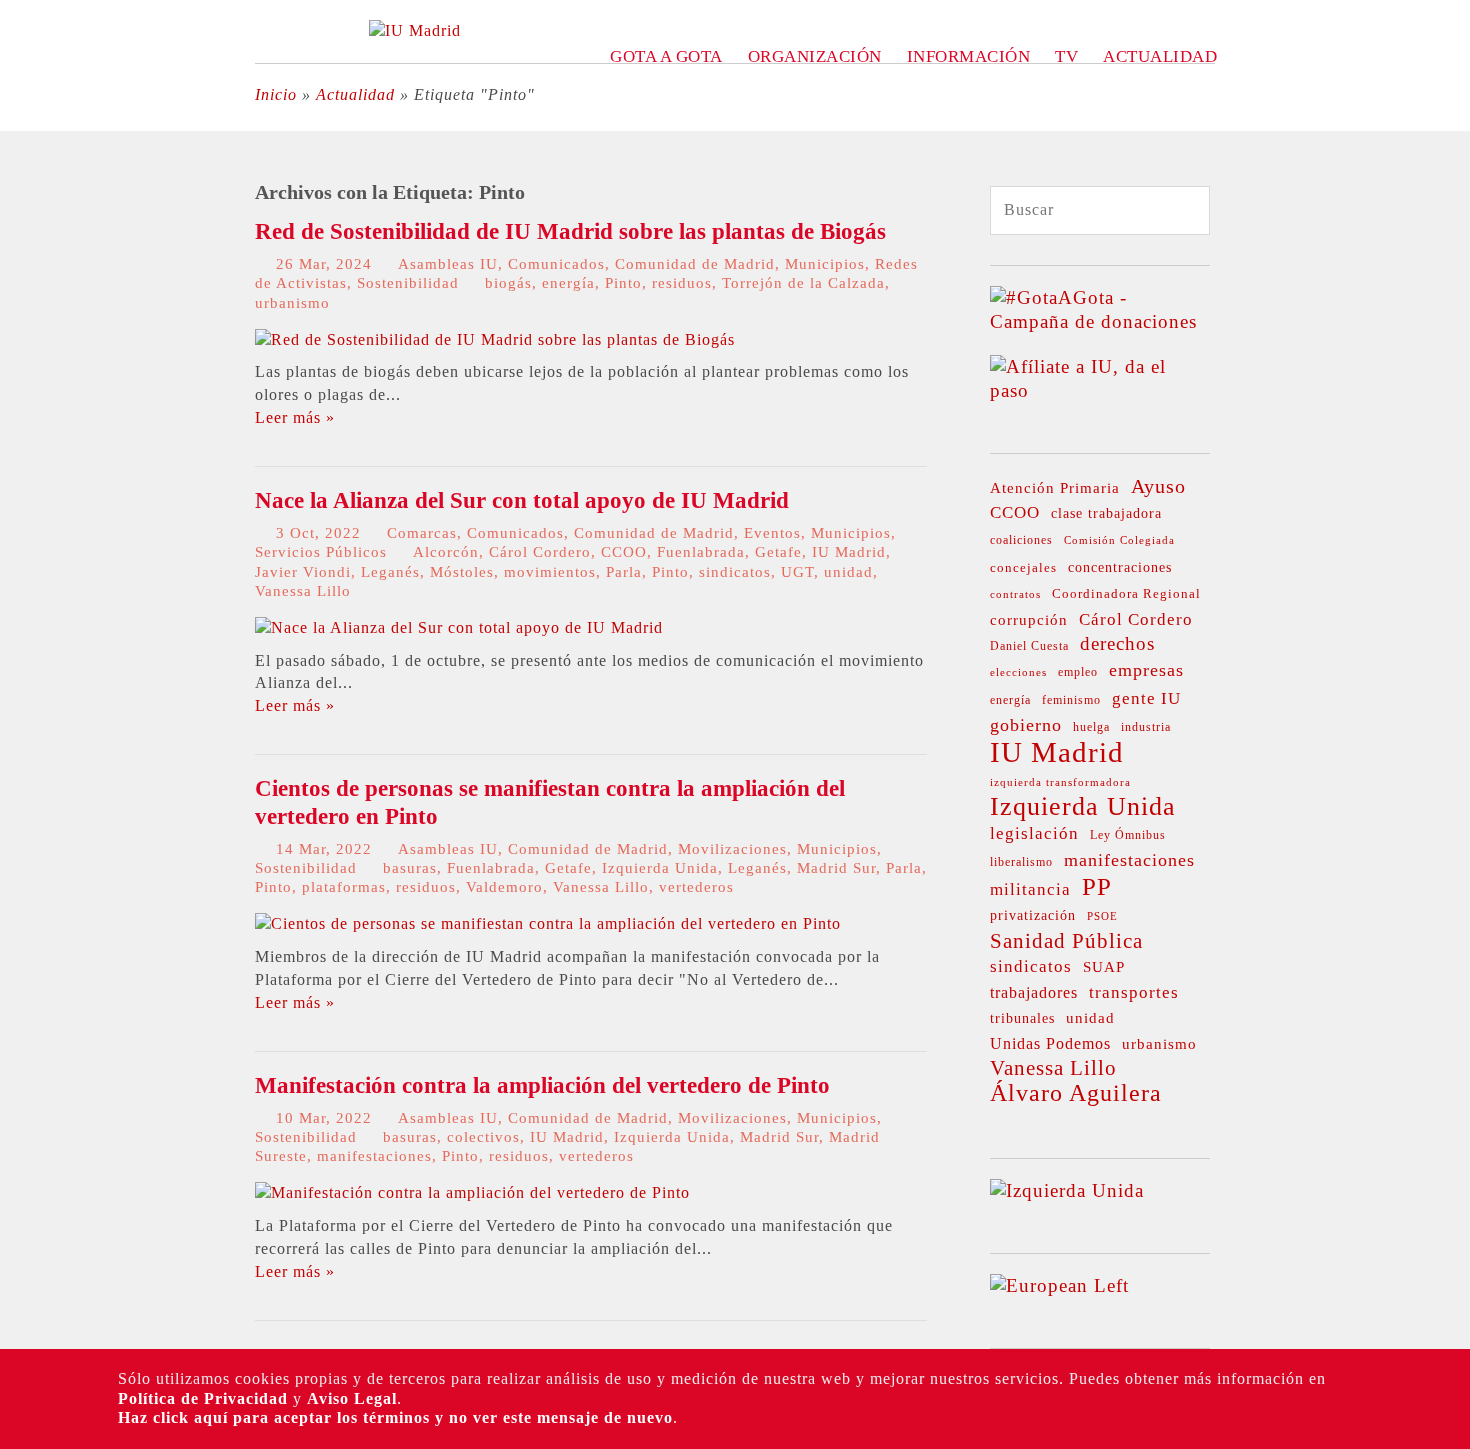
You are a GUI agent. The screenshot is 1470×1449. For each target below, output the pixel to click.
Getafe (778, 552)
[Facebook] (27, 283)
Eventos (772, 533)
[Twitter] (27, 207)
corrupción (1029, 620)
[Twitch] (27, 435)
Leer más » (295, 417)
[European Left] (1059, 1285)
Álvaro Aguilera (1076, 1093)
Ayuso (1158, 486)
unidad (848, 572)
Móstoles (462, 572)
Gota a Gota (666, 56)
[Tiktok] (27, 359)
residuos (682, 283)
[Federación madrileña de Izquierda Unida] (415, 30)
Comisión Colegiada (1119, 540)
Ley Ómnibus (1128, 835)
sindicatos (735, 572)
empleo (1078, 672)
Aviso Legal (352, 1398)
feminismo (1071, 700)
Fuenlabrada (701, 552)
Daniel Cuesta (1029, 646)
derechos (1117, 643)
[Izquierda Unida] (1067, 1190)
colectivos (483, 1137)
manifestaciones (374, 1156)
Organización (815, 56)
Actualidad (1160, 56)
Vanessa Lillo (303, 591)
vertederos (696, 887)
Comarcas (422, 533)
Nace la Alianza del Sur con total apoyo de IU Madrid (522, 500)
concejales (1023, 567)
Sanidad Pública (1066, 941)
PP (1097, 887)
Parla (624, 572)
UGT (797, 572)
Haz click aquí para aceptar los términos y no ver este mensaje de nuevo (395, 1417)
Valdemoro (504, 887)
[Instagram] (27, 321)
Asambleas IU (448, 264)
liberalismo (1021, 862)
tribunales (1022, 1018)
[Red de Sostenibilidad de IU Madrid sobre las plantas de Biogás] (495, 339)
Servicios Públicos (321, 552)
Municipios (825, 264)
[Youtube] (27, 397)
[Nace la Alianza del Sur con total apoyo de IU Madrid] (459, 627)
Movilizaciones (732, 849)
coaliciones (1021, 540)
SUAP (1104, 966)
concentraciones (1120, 567)
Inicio (276, 94)
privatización (1033, 915)
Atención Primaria (1055, 488)
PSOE (1102, 916)
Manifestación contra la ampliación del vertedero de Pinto (542, 1085)
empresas (1146, 670)
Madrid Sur (836, 868)
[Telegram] (27, 473)
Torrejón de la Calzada (803, 283)
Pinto (623, 283)
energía (568, 283)
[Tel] (27, 511)
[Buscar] (1176, 212)
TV (1066, 56)
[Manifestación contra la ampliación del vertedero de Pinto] (472, 1192)
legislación (1034, 833)
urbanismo (292, 303)
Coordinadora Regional (1126, 593)
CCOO (624, 552)
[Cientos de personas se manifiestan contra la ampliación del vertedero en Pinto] (548, 923)
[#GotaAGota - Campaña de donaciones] (1100, 321)
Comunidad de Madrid (695, 264)
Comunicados (556, 264)
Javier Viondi (303, 572)
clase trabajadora (1106, 513)
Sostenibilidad (408, 283)
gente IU (1146, 698)
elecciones (1018, 672)
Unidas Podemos (1050, 1043)
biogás (508, 283)
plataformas (344, 887)
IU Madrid (849, 552)
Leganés (390, 572)
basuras (410, 868)
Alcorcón (446, 552)
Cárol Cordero (540, 552)
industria (1146, 727)
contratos (1015, 594)
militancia (1030, 889)
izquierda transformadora (1060, 782)
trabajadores (1034, 992)
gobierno (1026, 725)
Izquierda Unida (660, 868)
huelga (1091, 727)
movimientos (550, 572)
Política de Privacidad (203, 1398)
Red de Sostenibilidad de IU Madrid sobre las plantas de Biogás (570, 231)
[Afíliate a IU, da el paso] (1100, 390)
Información (969, 56)
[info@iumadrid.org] (27, 549)
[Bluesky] (27, 245)
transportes (1134, 992)
